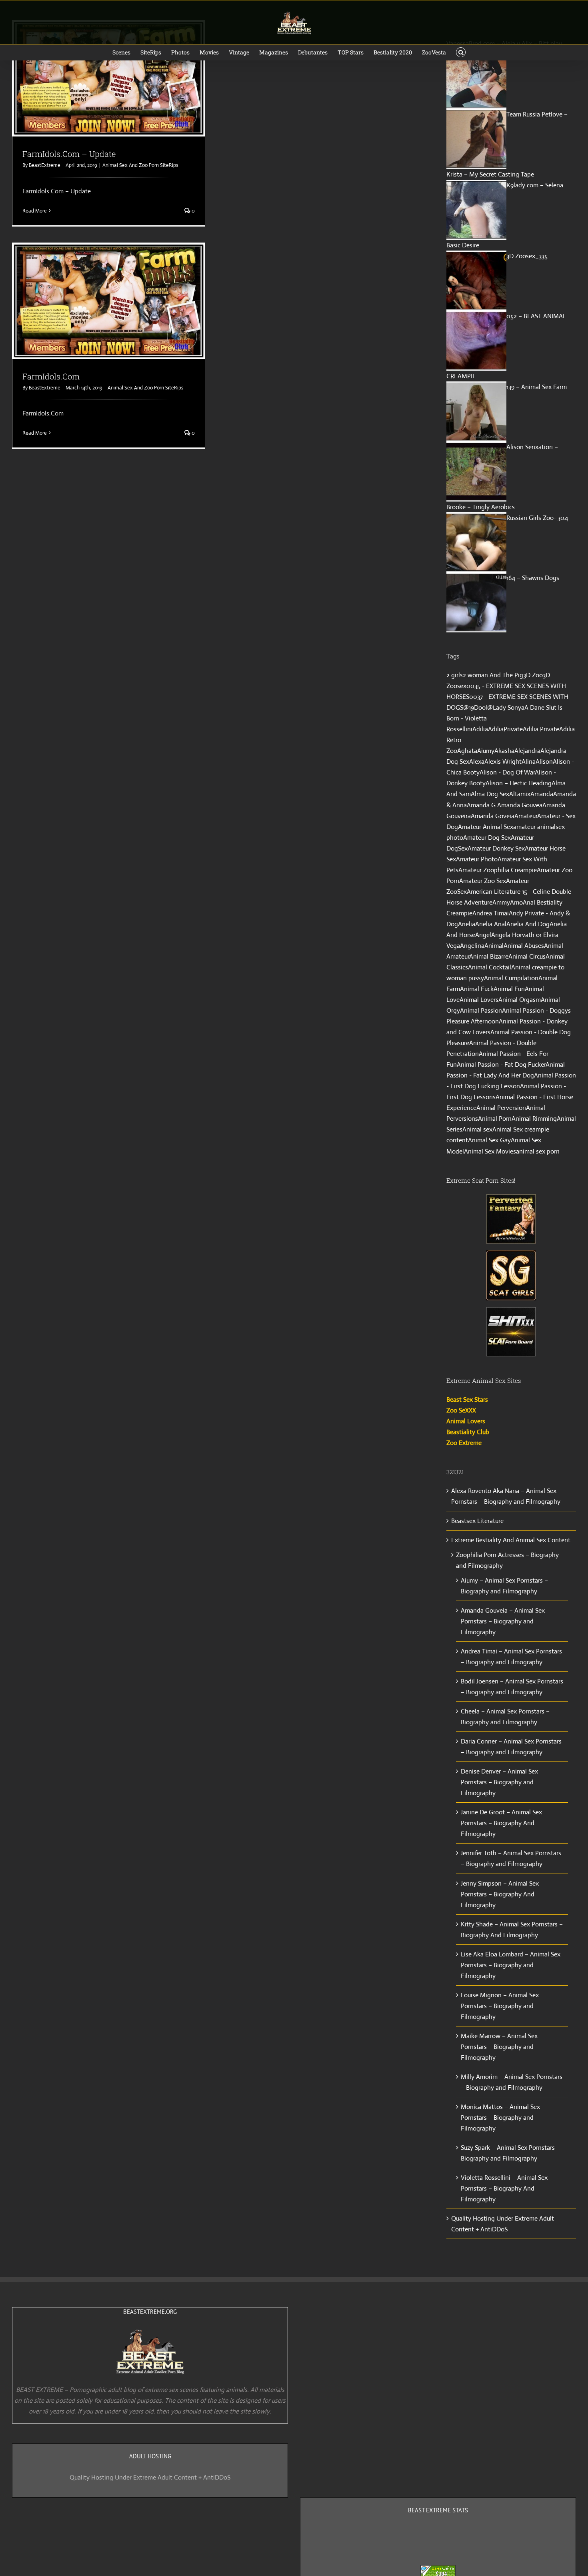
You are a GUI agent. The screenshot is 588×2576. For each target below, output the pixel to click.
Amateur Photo (477, 859)
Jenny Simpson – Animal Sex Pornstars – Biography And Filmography (500, 1894)
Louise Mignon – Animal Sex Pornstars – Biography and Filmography (500, 2006)
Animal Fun (509, 989)
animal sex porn (538, 1151)
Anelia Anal (491, 924)
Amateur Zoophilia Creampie (498, 870)
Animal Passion (481, 1010)
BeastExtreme (45, 165)
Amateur (526, 816)
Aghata (467, 751)
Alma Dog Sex (490, 794)
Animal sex (477, 1129)
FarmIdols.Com (51, 376)
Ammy (501, 902)
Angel (483, 935)
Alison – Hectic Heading (519, 783)
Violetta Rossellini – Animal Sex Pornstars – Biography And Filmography (504, 2188)
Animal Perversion (501, 1108)
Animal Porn (495, 1118)
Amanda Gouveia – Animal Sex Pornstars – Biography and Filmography (503, 1621)
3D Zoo (533, 675)
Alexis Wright (503, 761)
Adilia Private (541, 729)
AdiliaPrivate (505, 729)
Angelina (472, 946)
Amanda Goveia (493, 816)
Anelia (467, 924)
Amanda (542, 794)
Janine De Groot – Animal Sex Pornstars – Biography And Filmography (501, 1823)
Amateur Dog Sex (487, 838)
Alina (529, 761)
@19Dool (475, 707)
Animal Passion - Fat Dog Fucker (501, 1064)
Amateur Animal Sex (486, 827)
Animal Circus (527, 956)
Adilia (480, 729)
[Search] (461, 52)
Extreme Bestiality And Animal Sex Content (511, 1540)
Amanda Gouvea (520, 805)
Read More (35, 211)
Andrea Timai (491, 913)
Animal (494, 946)
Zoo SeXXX (461, 1410)
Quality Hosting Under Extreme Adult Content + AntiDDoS (150, 2477)
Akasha (504, 751)
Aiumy (486, 751)
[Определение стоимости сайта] (438, 2571)
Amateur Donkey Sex (496, 848)
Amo (516, 902)
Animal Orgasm (520, 1000)
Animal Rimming (534, 1118)
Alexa (477, 761)
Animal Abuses (524, 946)
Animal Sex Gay (489, 1140)
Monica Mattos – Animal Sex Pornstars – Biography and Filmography (500, 2118)
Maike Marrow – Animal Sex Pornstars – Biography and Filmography (499, 2047)
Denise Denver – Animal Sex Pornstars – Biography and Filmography (499, 1782)
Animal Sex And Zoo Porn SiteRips (140, 165)
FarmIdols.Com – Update (69, 154)
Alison (544, 761)
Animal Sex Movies (490, 1151)
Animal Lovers (479, 1000)
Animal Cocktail (490, 967)
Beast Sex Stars (467, 1399)
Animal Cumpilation (511, 978)
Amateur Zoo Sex (483, 881)
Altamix (520, 794)
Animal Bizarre (489, 956)
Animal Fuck (477, 989)
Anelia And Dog (528, 924)
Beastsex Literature (477, 1521)
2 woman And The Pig (493, 675)
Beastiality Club (468, 1432)
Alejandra (527, 751)
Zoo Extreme (464, 1443)
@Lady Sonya (506, 707)
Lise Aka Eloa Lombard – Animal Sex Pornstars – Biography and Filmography (511, 1965)
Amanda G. (482, 805)
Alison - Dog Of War (507, 772)
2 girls (455, 675)
